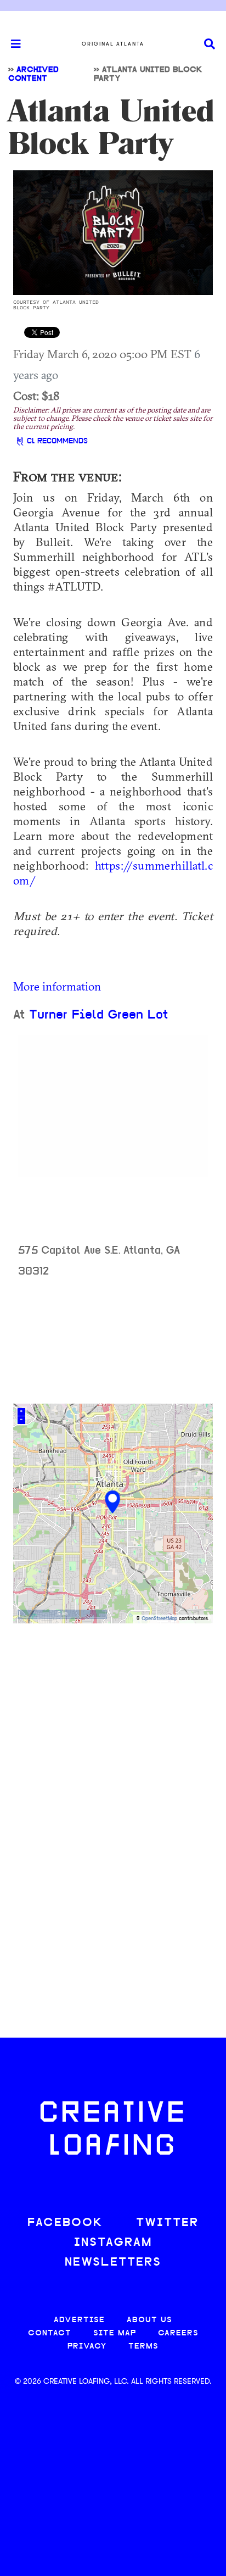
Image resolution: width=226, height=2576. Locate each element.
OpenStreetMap (159, 1619)
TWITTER (167, 2223)
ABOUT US (149, 2320)
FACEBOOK (65, 2223)
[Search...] (210, 44)
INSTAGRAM (113, 2243)
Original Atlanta (113, 44)
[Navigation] (11, 44)
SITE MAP (115, 2333)
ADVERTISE (79, 2320)
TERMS (143, 2347)
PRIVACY (87, 2347)
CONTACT (50, 2333)
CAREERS (178, 2333)
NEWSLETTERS (113, 2263)
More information (57, 986)
